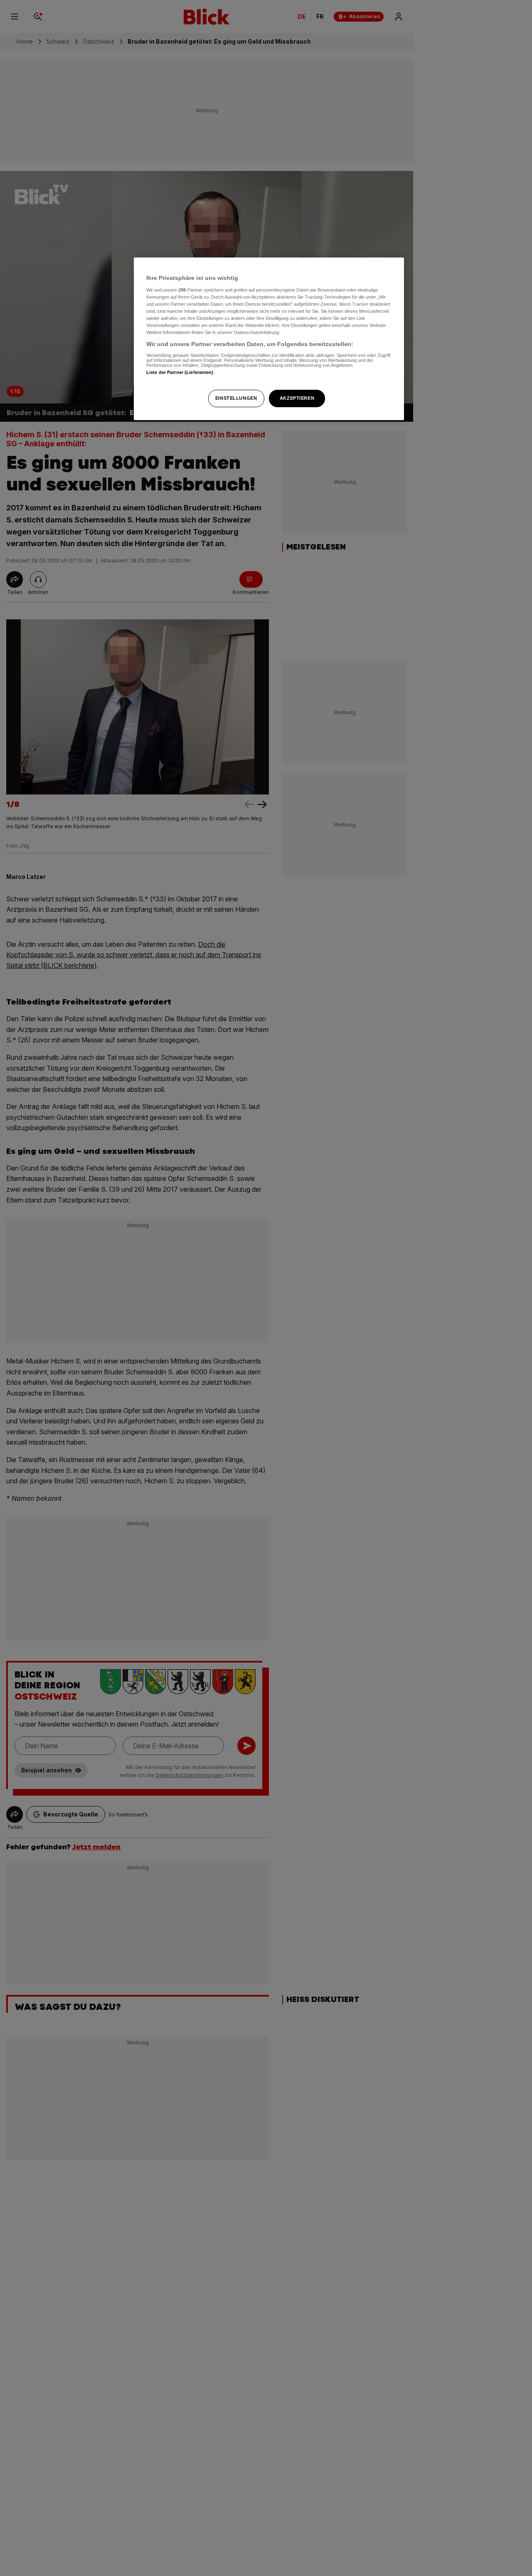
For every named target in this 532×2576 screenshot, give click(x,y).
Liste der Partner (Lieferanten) (180, 372)
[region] (269, 339)
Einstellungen (236, 398)
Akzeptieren (297, 398)
